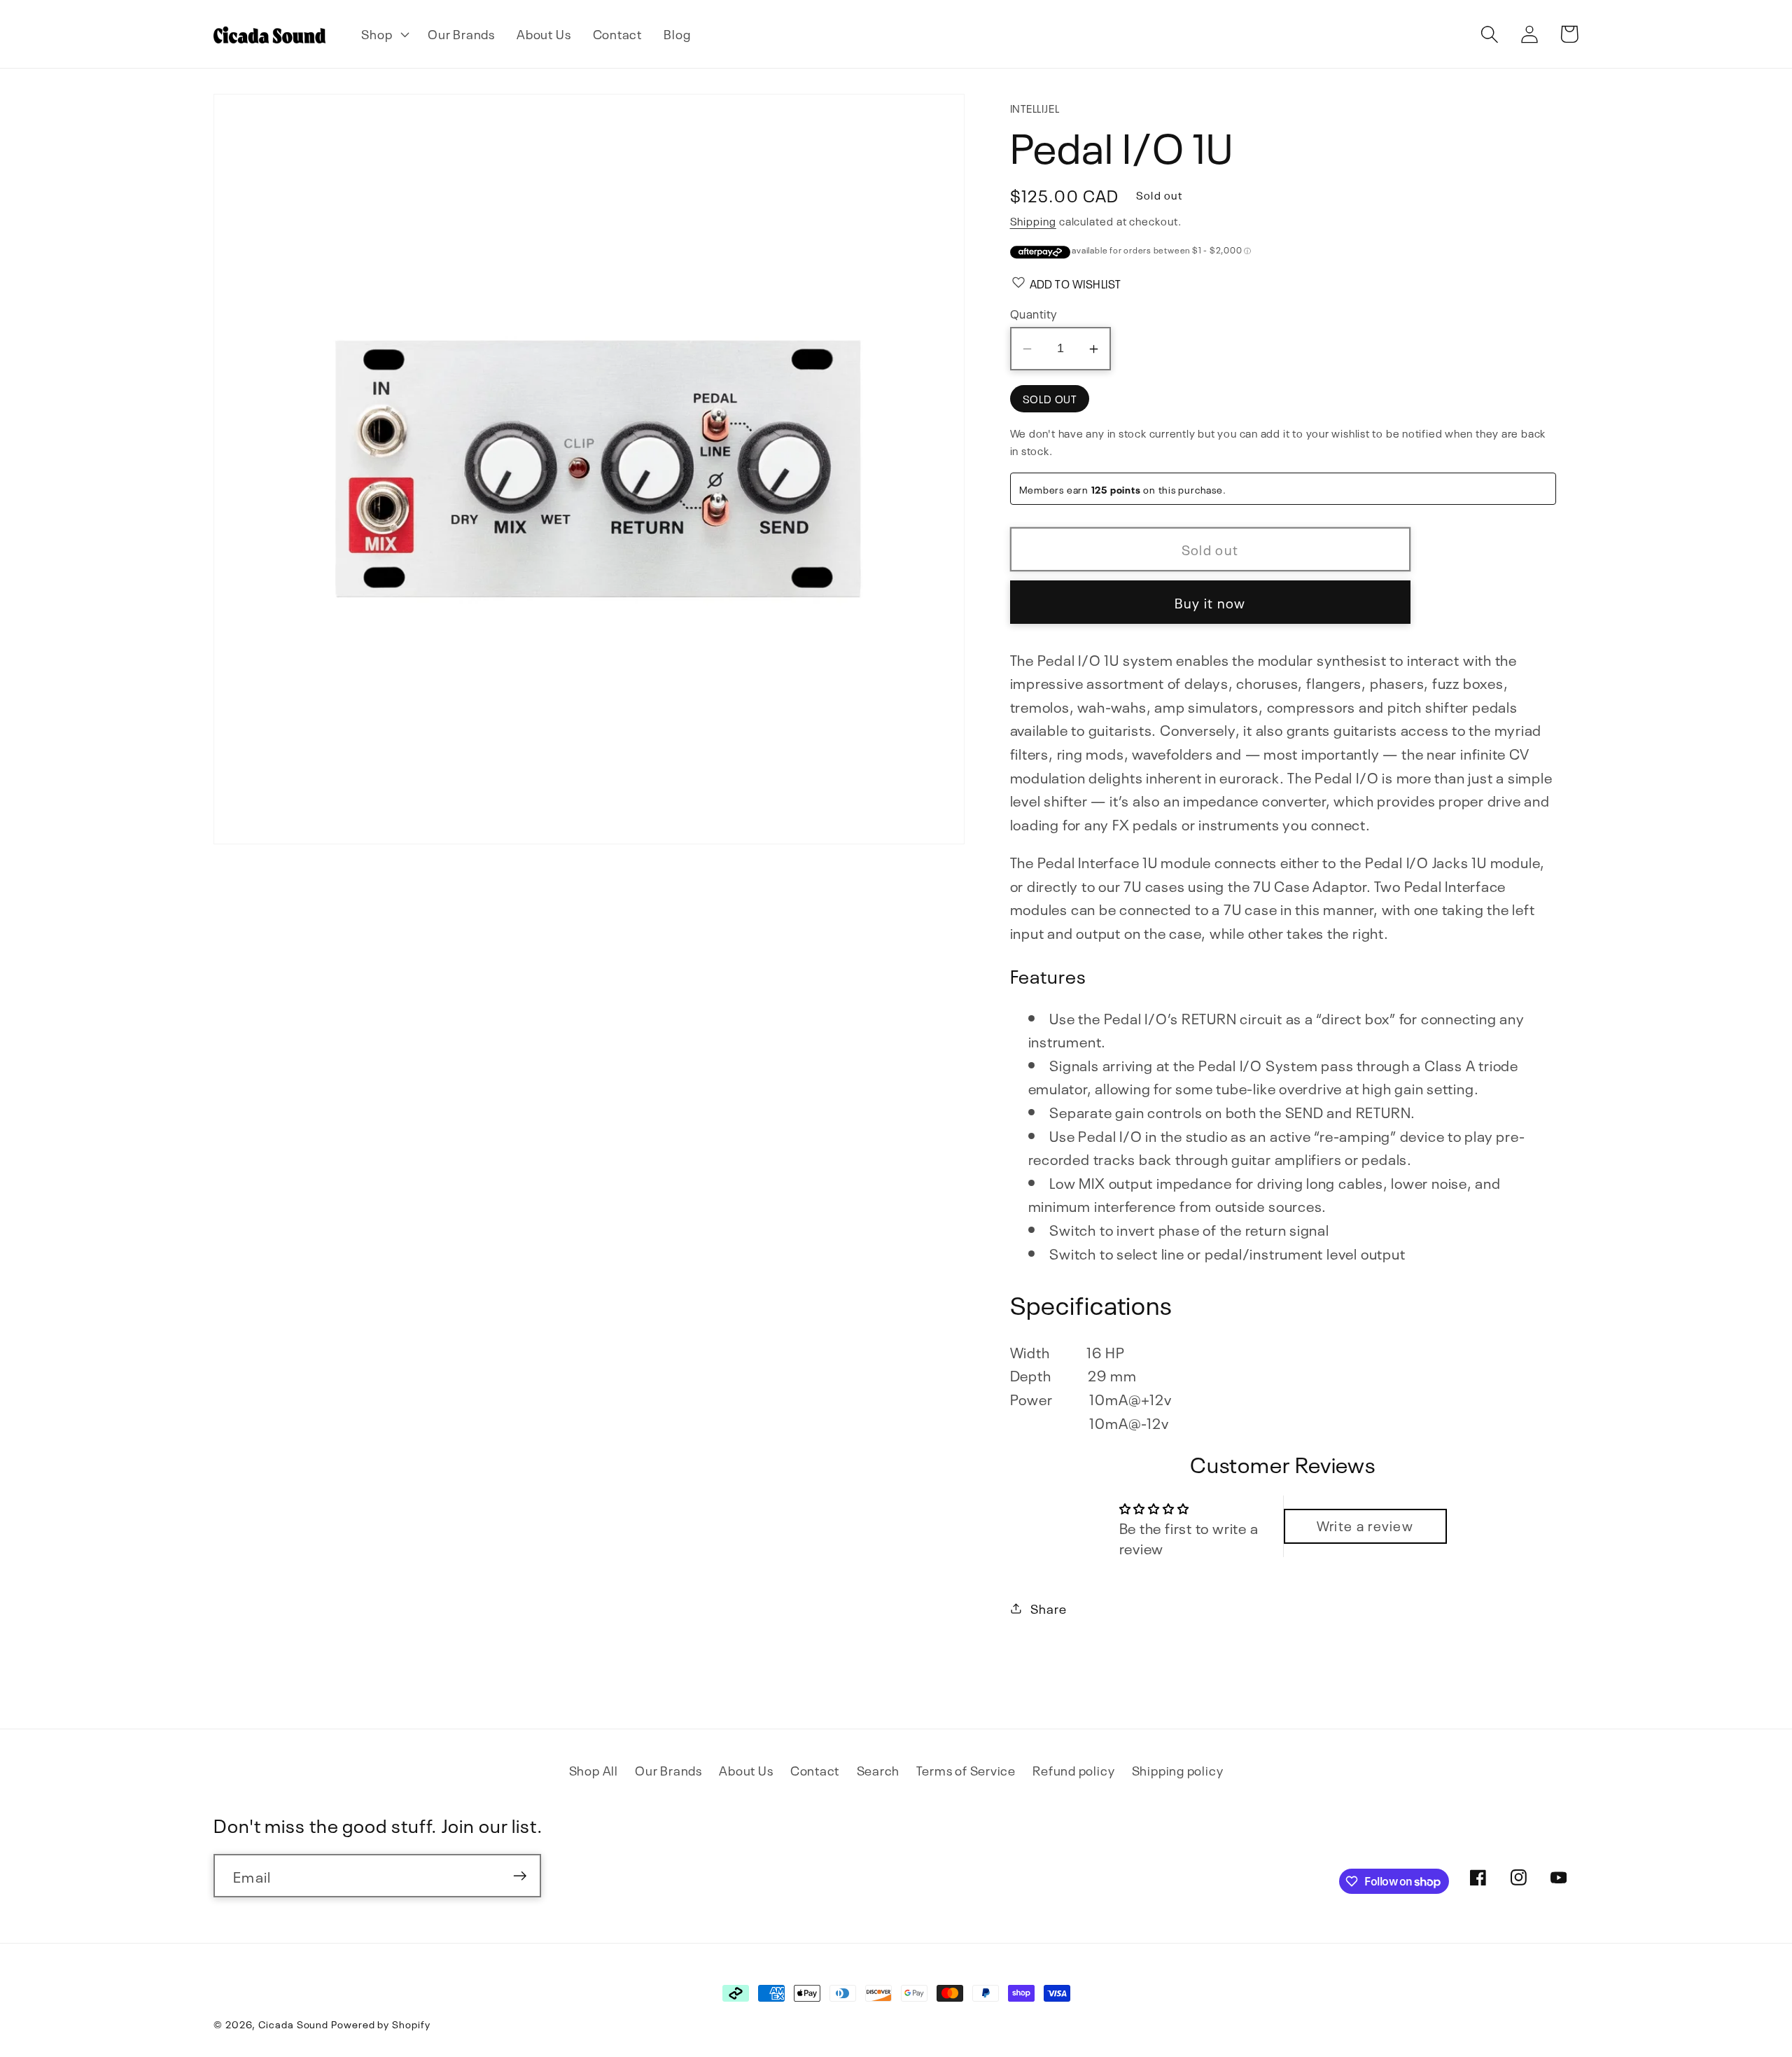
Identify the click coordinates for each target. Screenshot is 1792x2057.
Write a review (1365, 1525)
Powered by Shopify (380, 2023)
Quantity (1034, 313)
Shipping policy (1178, 1770)
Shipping (1033, 220)
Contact (815, 1770)
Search (878, 1770)
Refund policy (1073, 1770)
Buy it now (1210, 602)
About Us (746, 1770)
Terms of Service (966, 1770)
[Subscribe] (520, 1876)
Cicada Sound (293, 2023)
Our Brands (668, 1770)
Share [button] (1048, 1608)
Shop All (594, 1770)
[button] (384, 34)
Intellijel (1035, 107)
